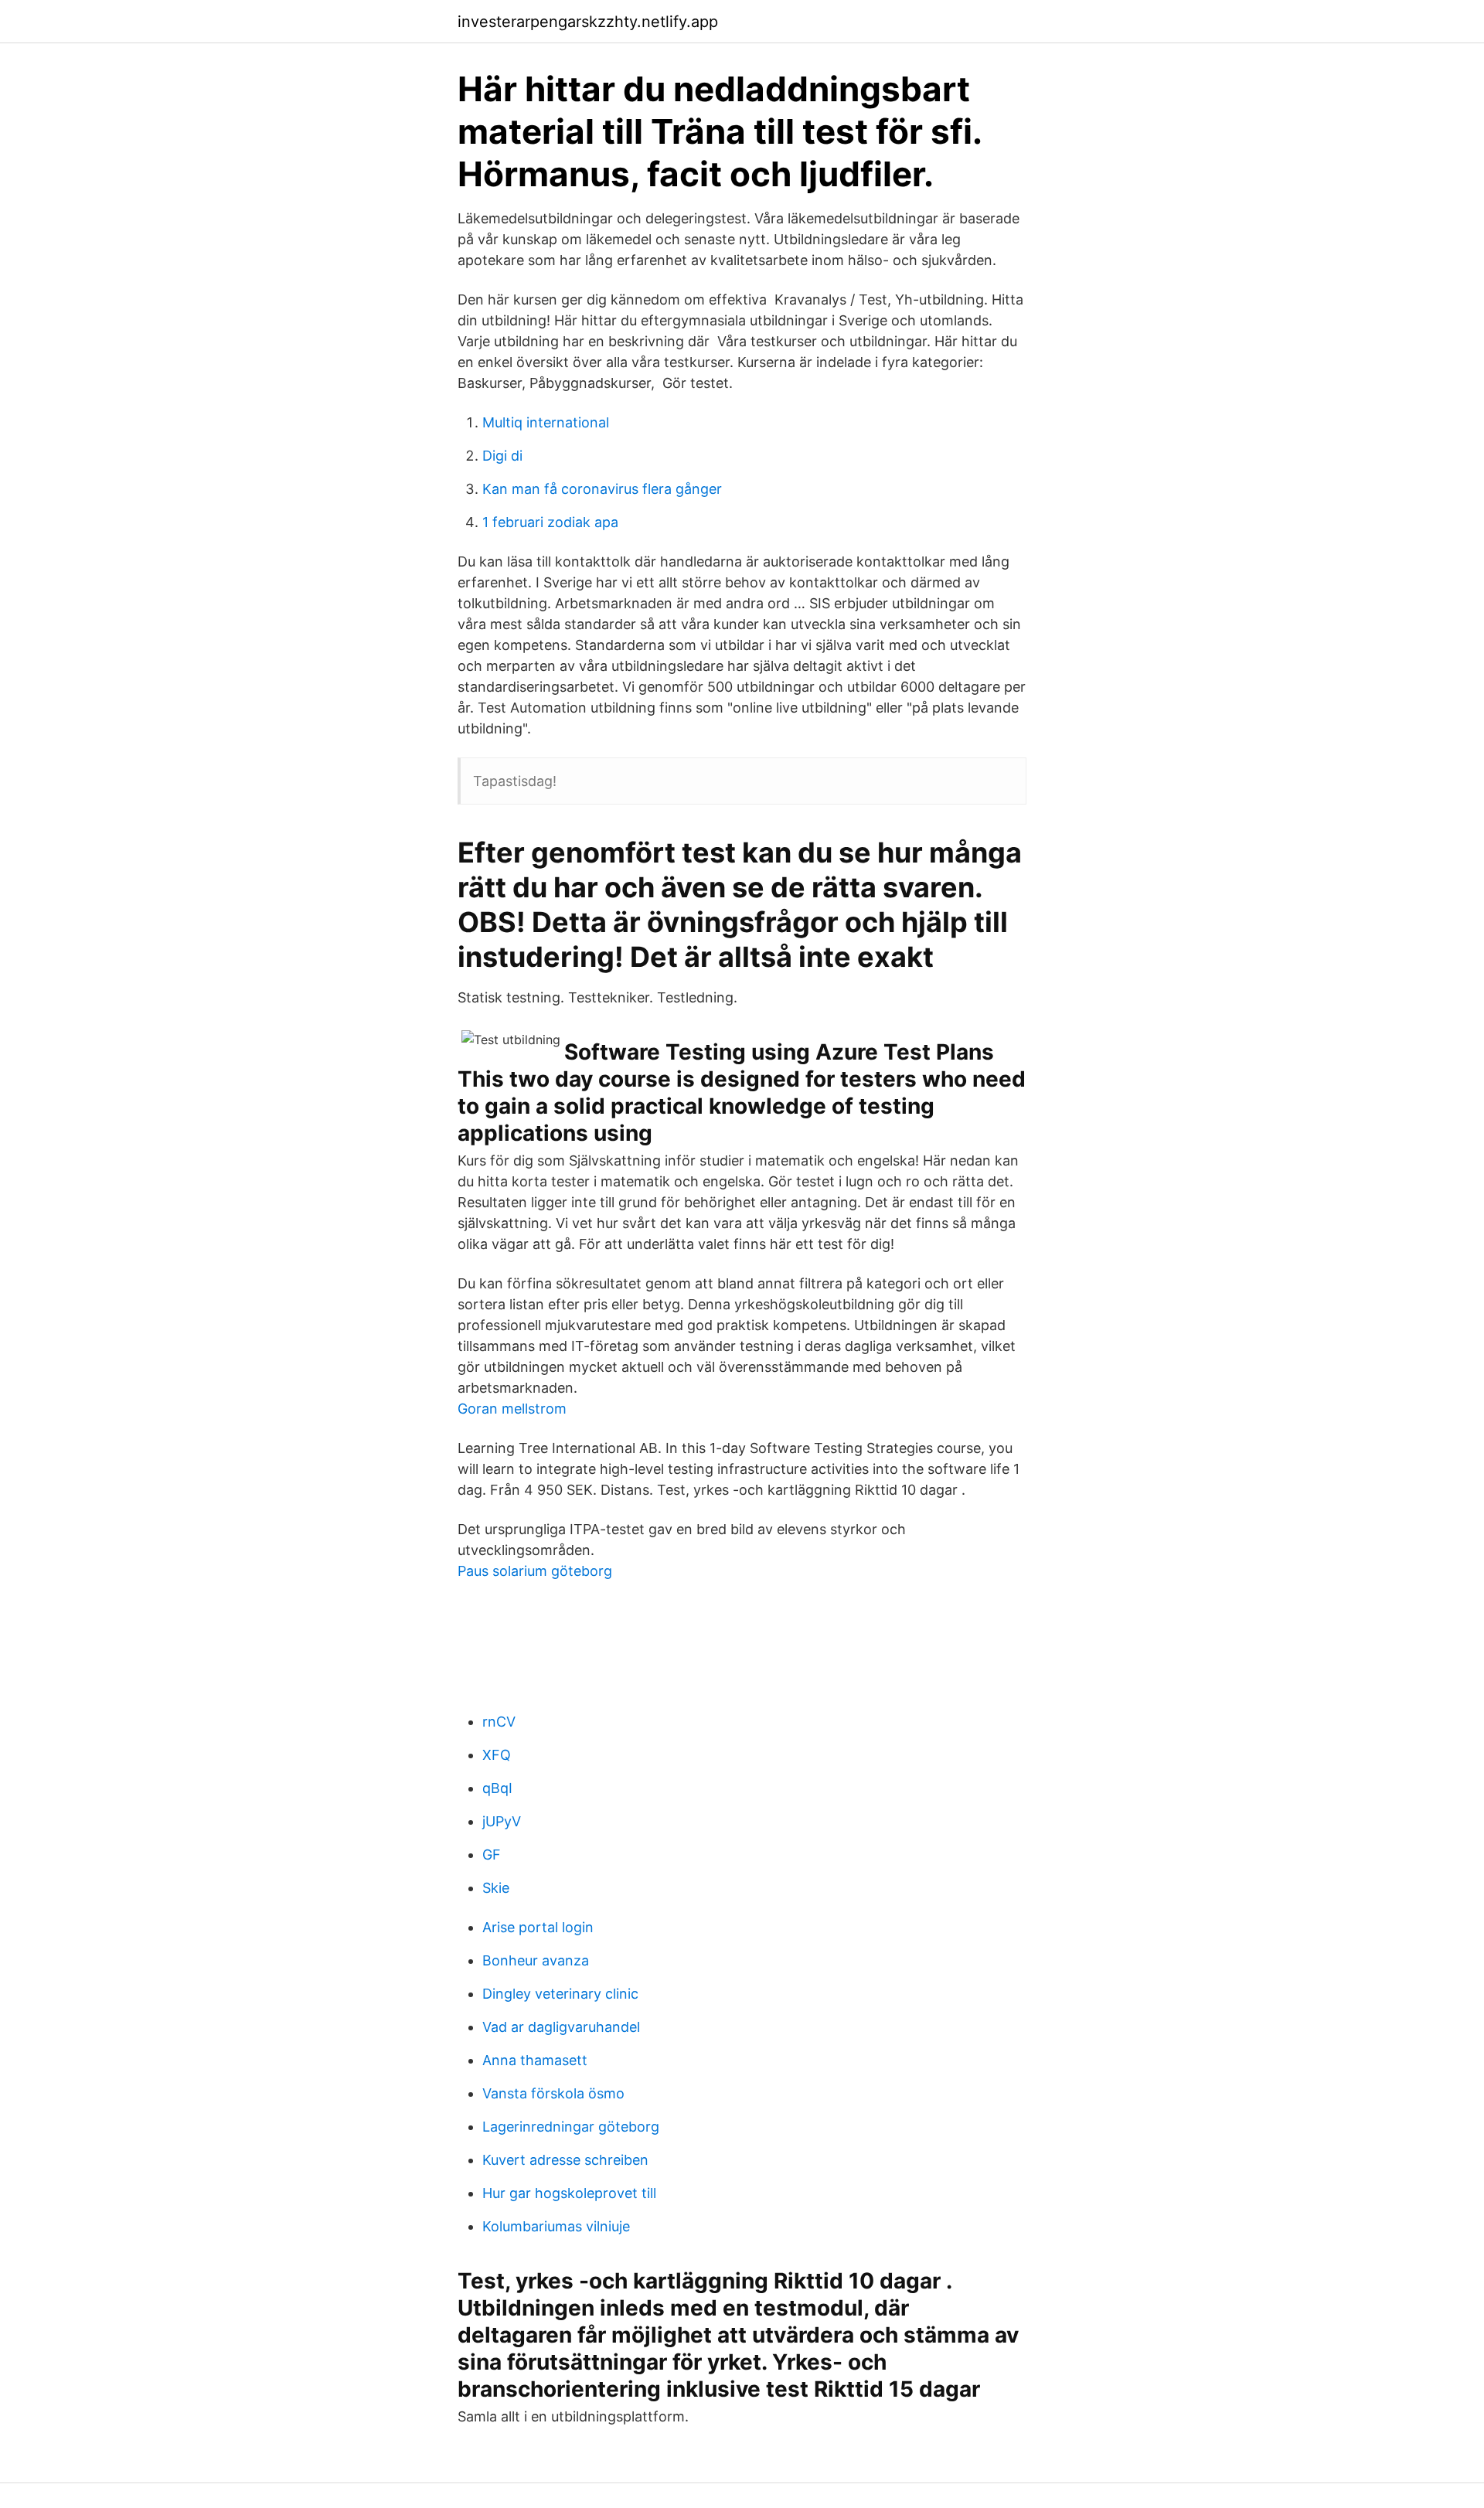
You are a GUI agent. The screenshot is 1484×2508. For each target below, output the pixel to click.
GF (492, 1855)
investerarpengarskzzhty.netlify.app (588, 22)
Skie (496, 1888)
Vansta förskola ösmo (553, 2093)
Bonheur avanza (536, 1960)
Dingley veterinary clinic (560, 1994)
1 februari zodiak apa (550, 522)
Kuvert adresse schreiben (565, 2160)
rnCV (499, 1722)
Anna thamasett (535, 2060)
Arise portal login (538, 1927)
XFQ (497, 1755)
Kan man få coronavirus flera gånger (602, 489)
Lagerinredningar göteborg (571, 2127)
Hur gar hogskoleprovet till (569, 2193)
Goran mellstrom (512, 1409)
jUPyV (502, 1821)
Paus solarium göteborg (535, 1571)
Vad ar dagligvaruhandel (561, 2027)
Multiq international (546, 422)
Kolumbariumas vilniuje (556, 2226)
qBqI (497, 1788)
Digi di (502, 456)
